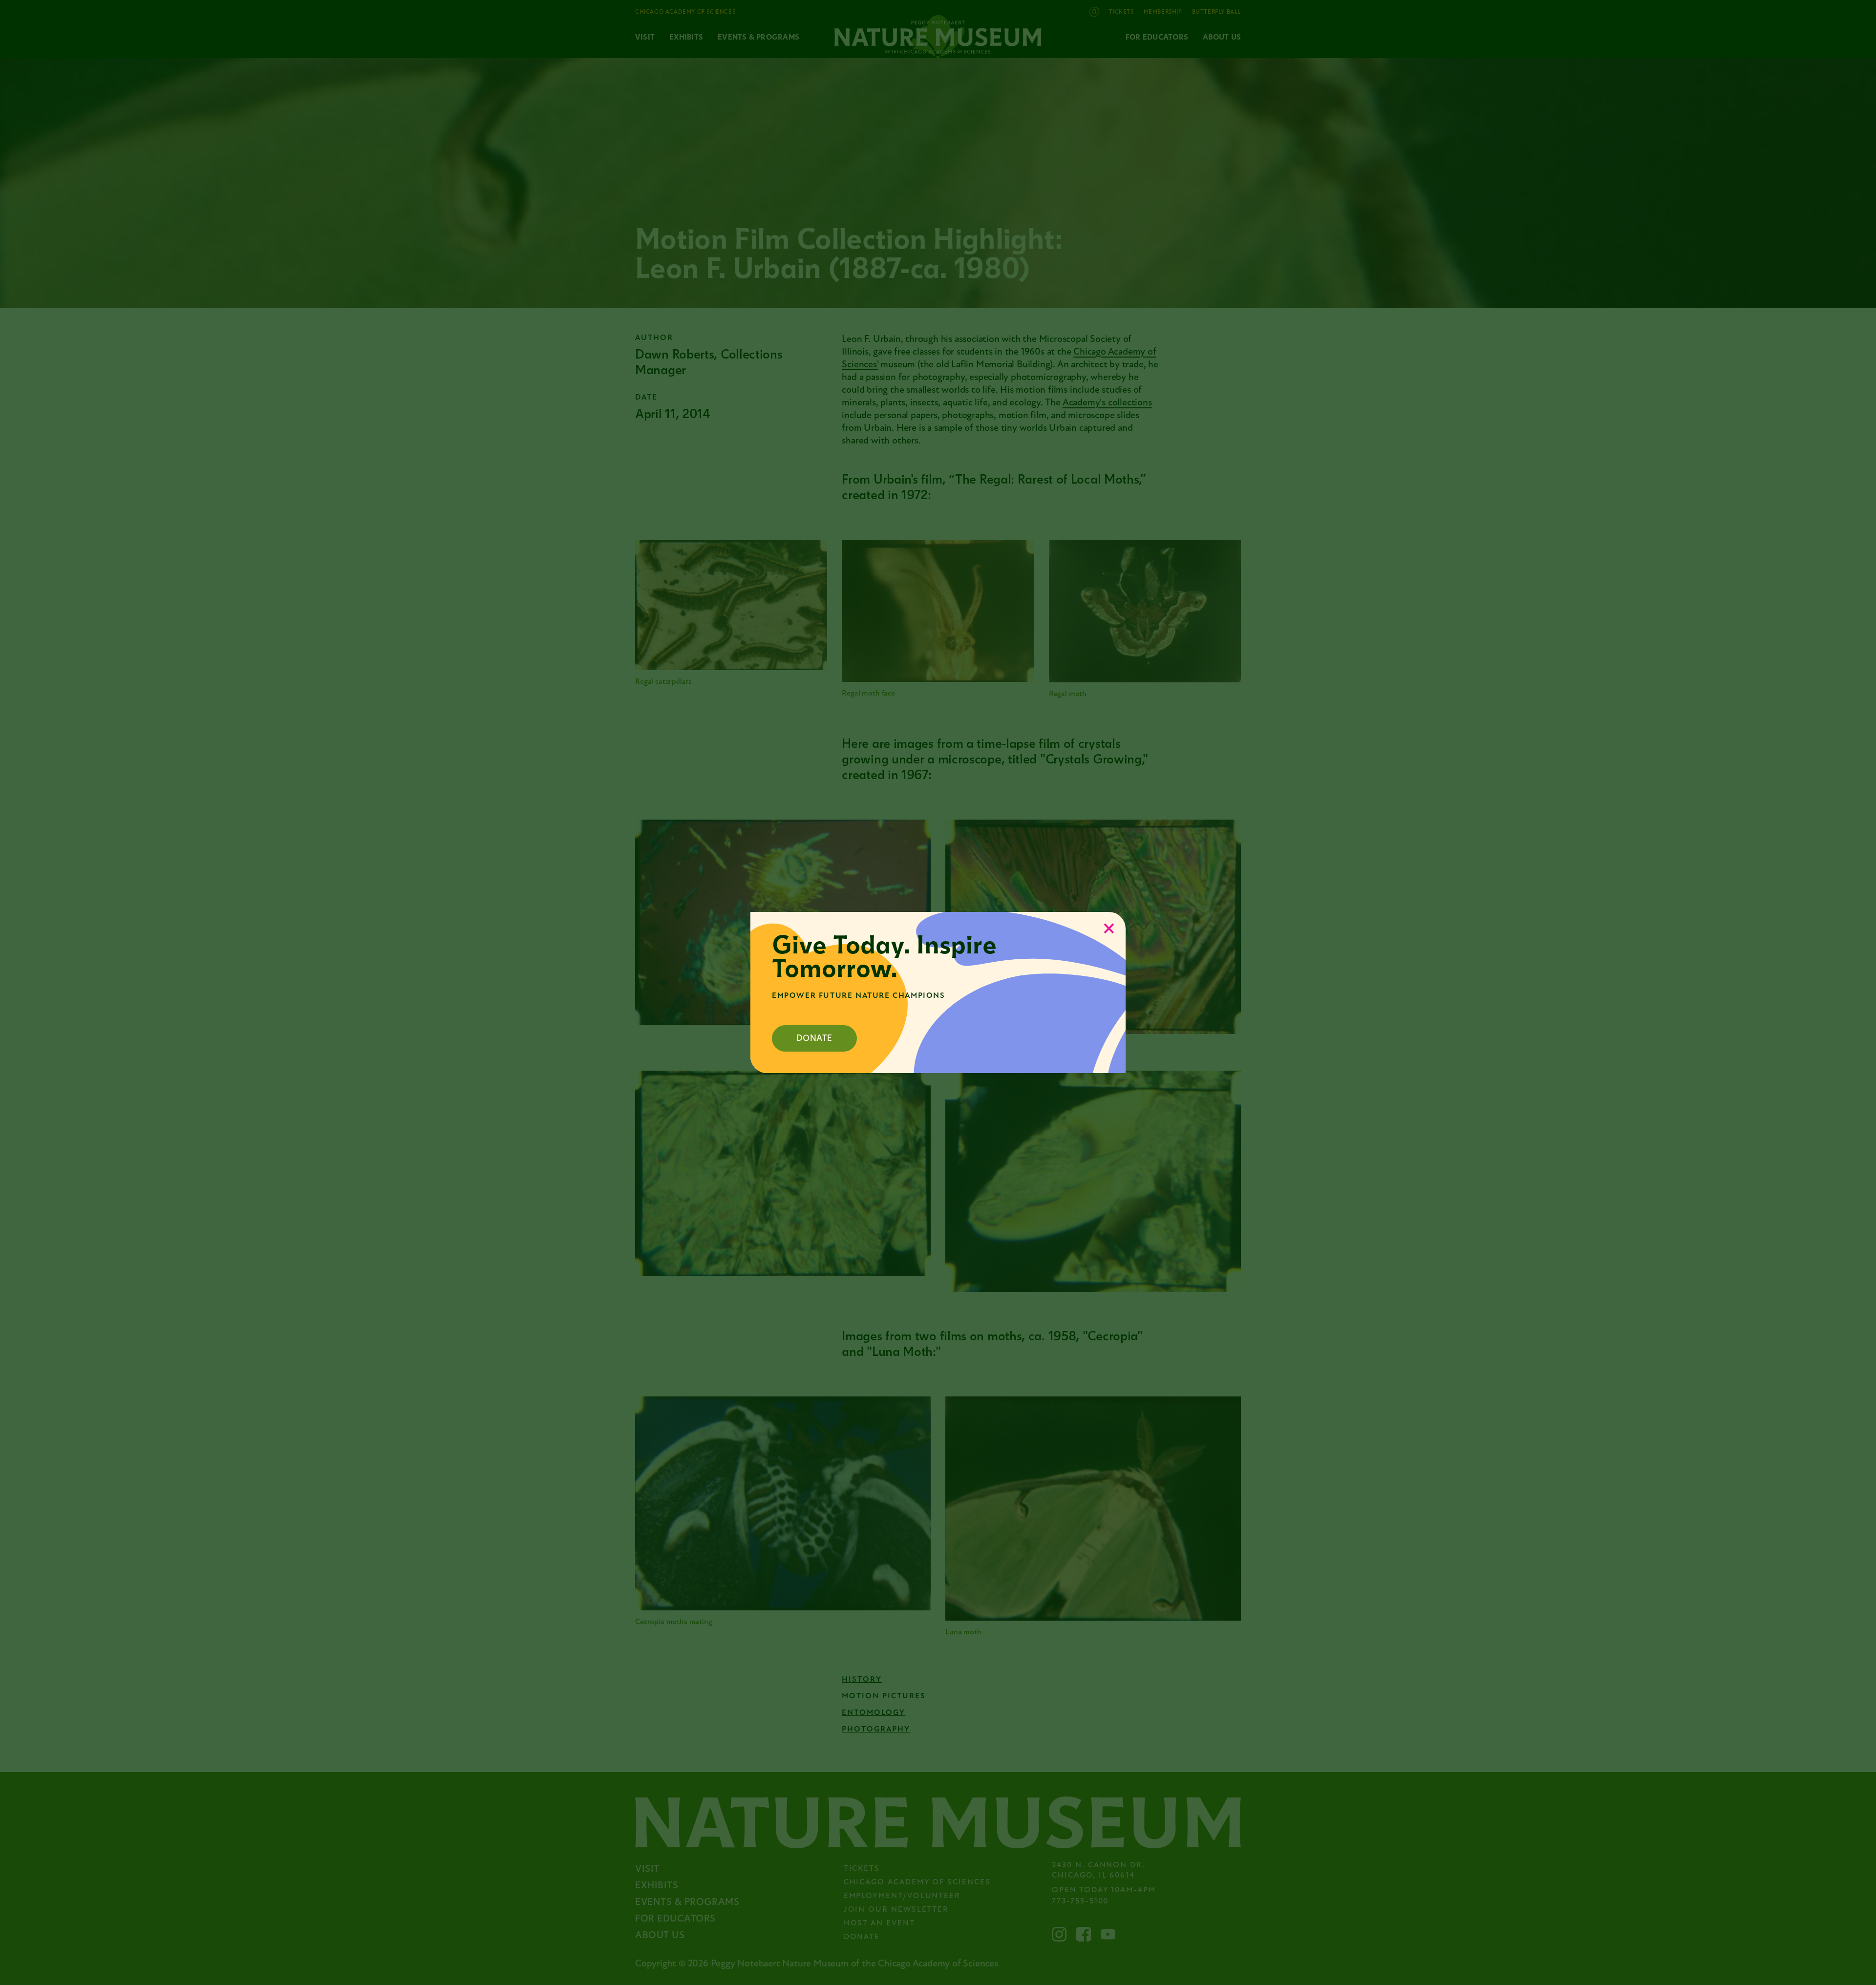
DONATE (814, 1038)
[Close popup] (1109, 929)
